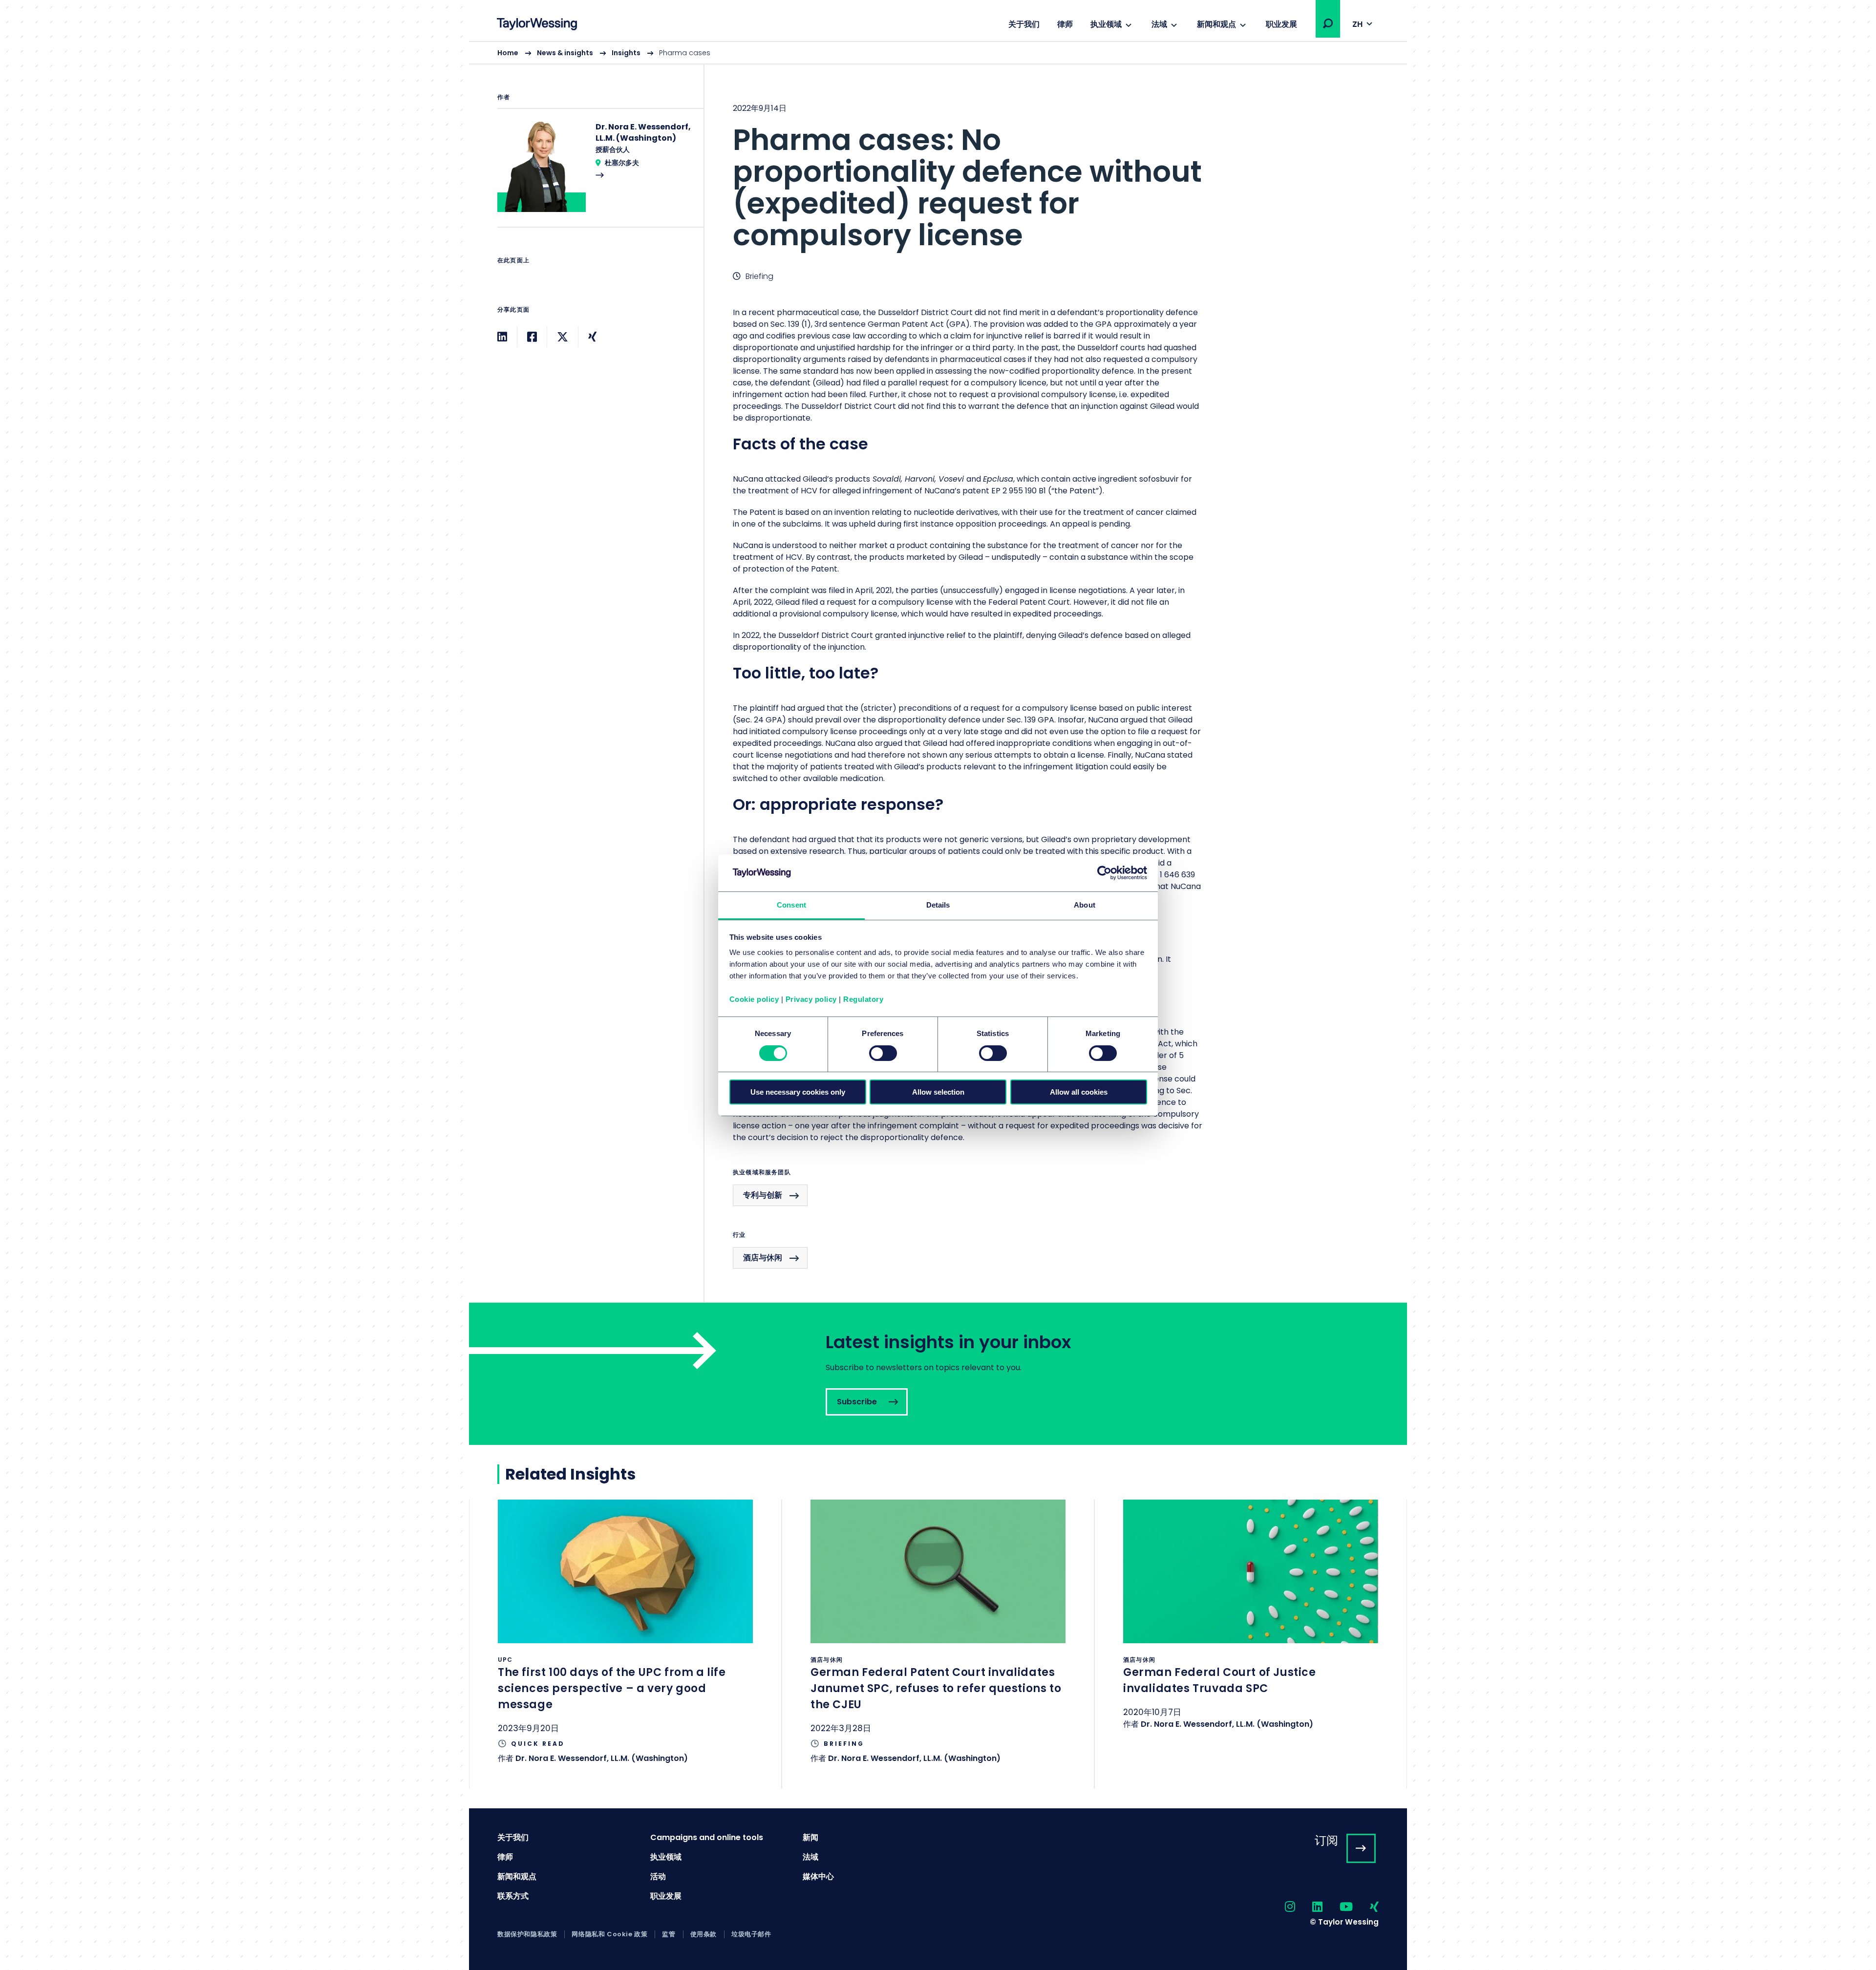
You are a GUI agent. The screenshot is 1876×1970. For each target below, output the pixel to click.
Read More (596, 174)
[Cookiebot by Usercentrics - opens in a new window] (1104, 873)
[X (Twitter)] (563, 337)
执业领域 (1106, 24)
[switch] (883, 1053)
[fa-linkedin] (1309, 1907)
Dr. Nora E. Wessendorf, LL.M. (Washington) (602, 1758)
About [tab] (1085, 905)
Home (508, 53)
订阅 (1326, 1840)
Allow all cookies (1079, 1092)
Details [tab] (938, 905)
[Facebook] (532, 337)
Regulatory (863, 999)
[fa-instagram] (1281, 1907)
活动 (658, 1876)
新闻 (810, 1837)
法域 (1159, 24)
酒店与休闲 (763, 1258)
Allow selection (938, 1092)
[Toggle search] (1328, 23)
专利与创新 (763, 1195)
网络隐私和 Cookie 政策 (609, 1934)
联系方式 (513, 1896)
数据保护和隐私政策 (527, 1934)
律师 (1065, 24)
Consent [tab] (791, 905)
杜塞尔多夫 (622, 163)
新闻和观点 (1216, 24)
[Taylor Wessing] (537, 25)
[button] (1328, 23)
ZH (1357, 24)
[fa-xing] (1366, 1907)
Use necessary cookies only (798, 1092)
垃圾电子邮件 (751, 1934)
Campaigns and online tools (707, 1837)
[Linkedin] (502, 337)
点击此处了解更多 (625, 1644)
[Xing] (592, 337)
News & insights (565, 53)
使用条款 (703, 1934)
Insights (626, 53)
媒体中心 (818, 1876)
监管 (669, 1934)
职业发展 (1281, 24)
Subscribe (938, 1374)
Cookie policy (754, 999)
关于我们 (1024, 24)
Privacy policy (811, 999)
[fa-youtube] (1338, 1907)
